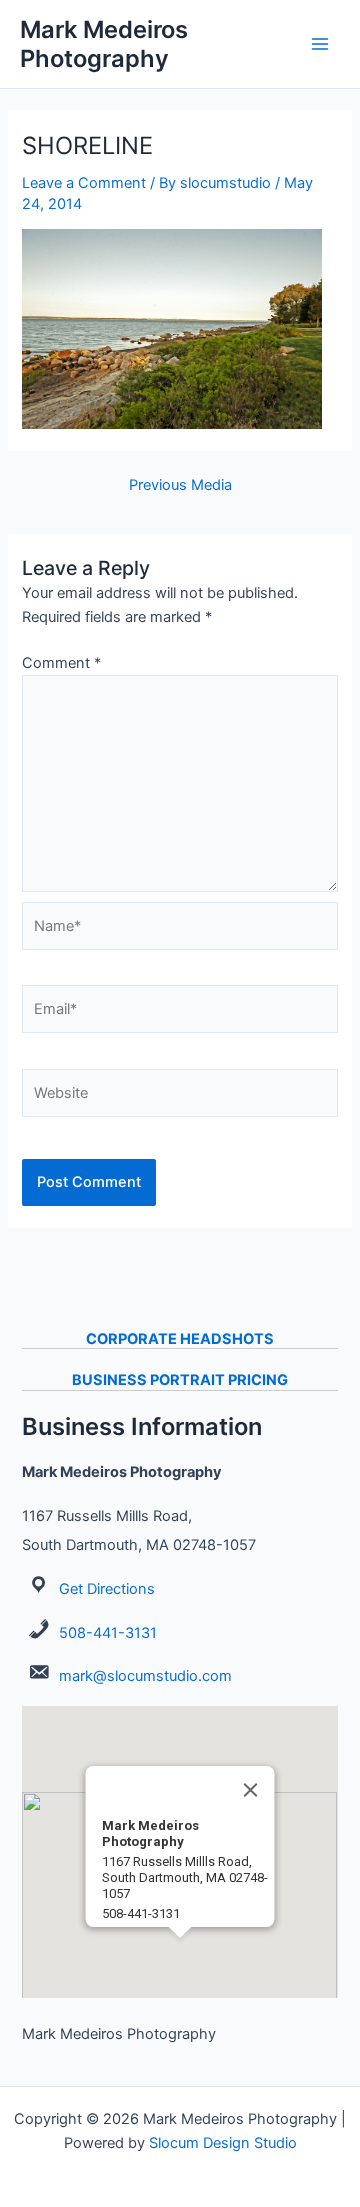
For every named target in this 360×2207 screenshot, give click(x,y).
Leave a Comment (84, 183)
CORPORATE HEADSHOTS (180, 1339)
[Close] (251, 1790)
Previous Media (180, 485)
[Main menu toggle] (320, 44)
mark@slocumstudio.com (145, 1676)
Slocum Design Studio (223, 2143)
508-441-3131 (108, 1633)
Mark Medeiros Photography (104, 44)
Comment (61, 663)
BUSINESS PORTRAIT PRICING (180, 1380)
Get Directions (107, 1589)
